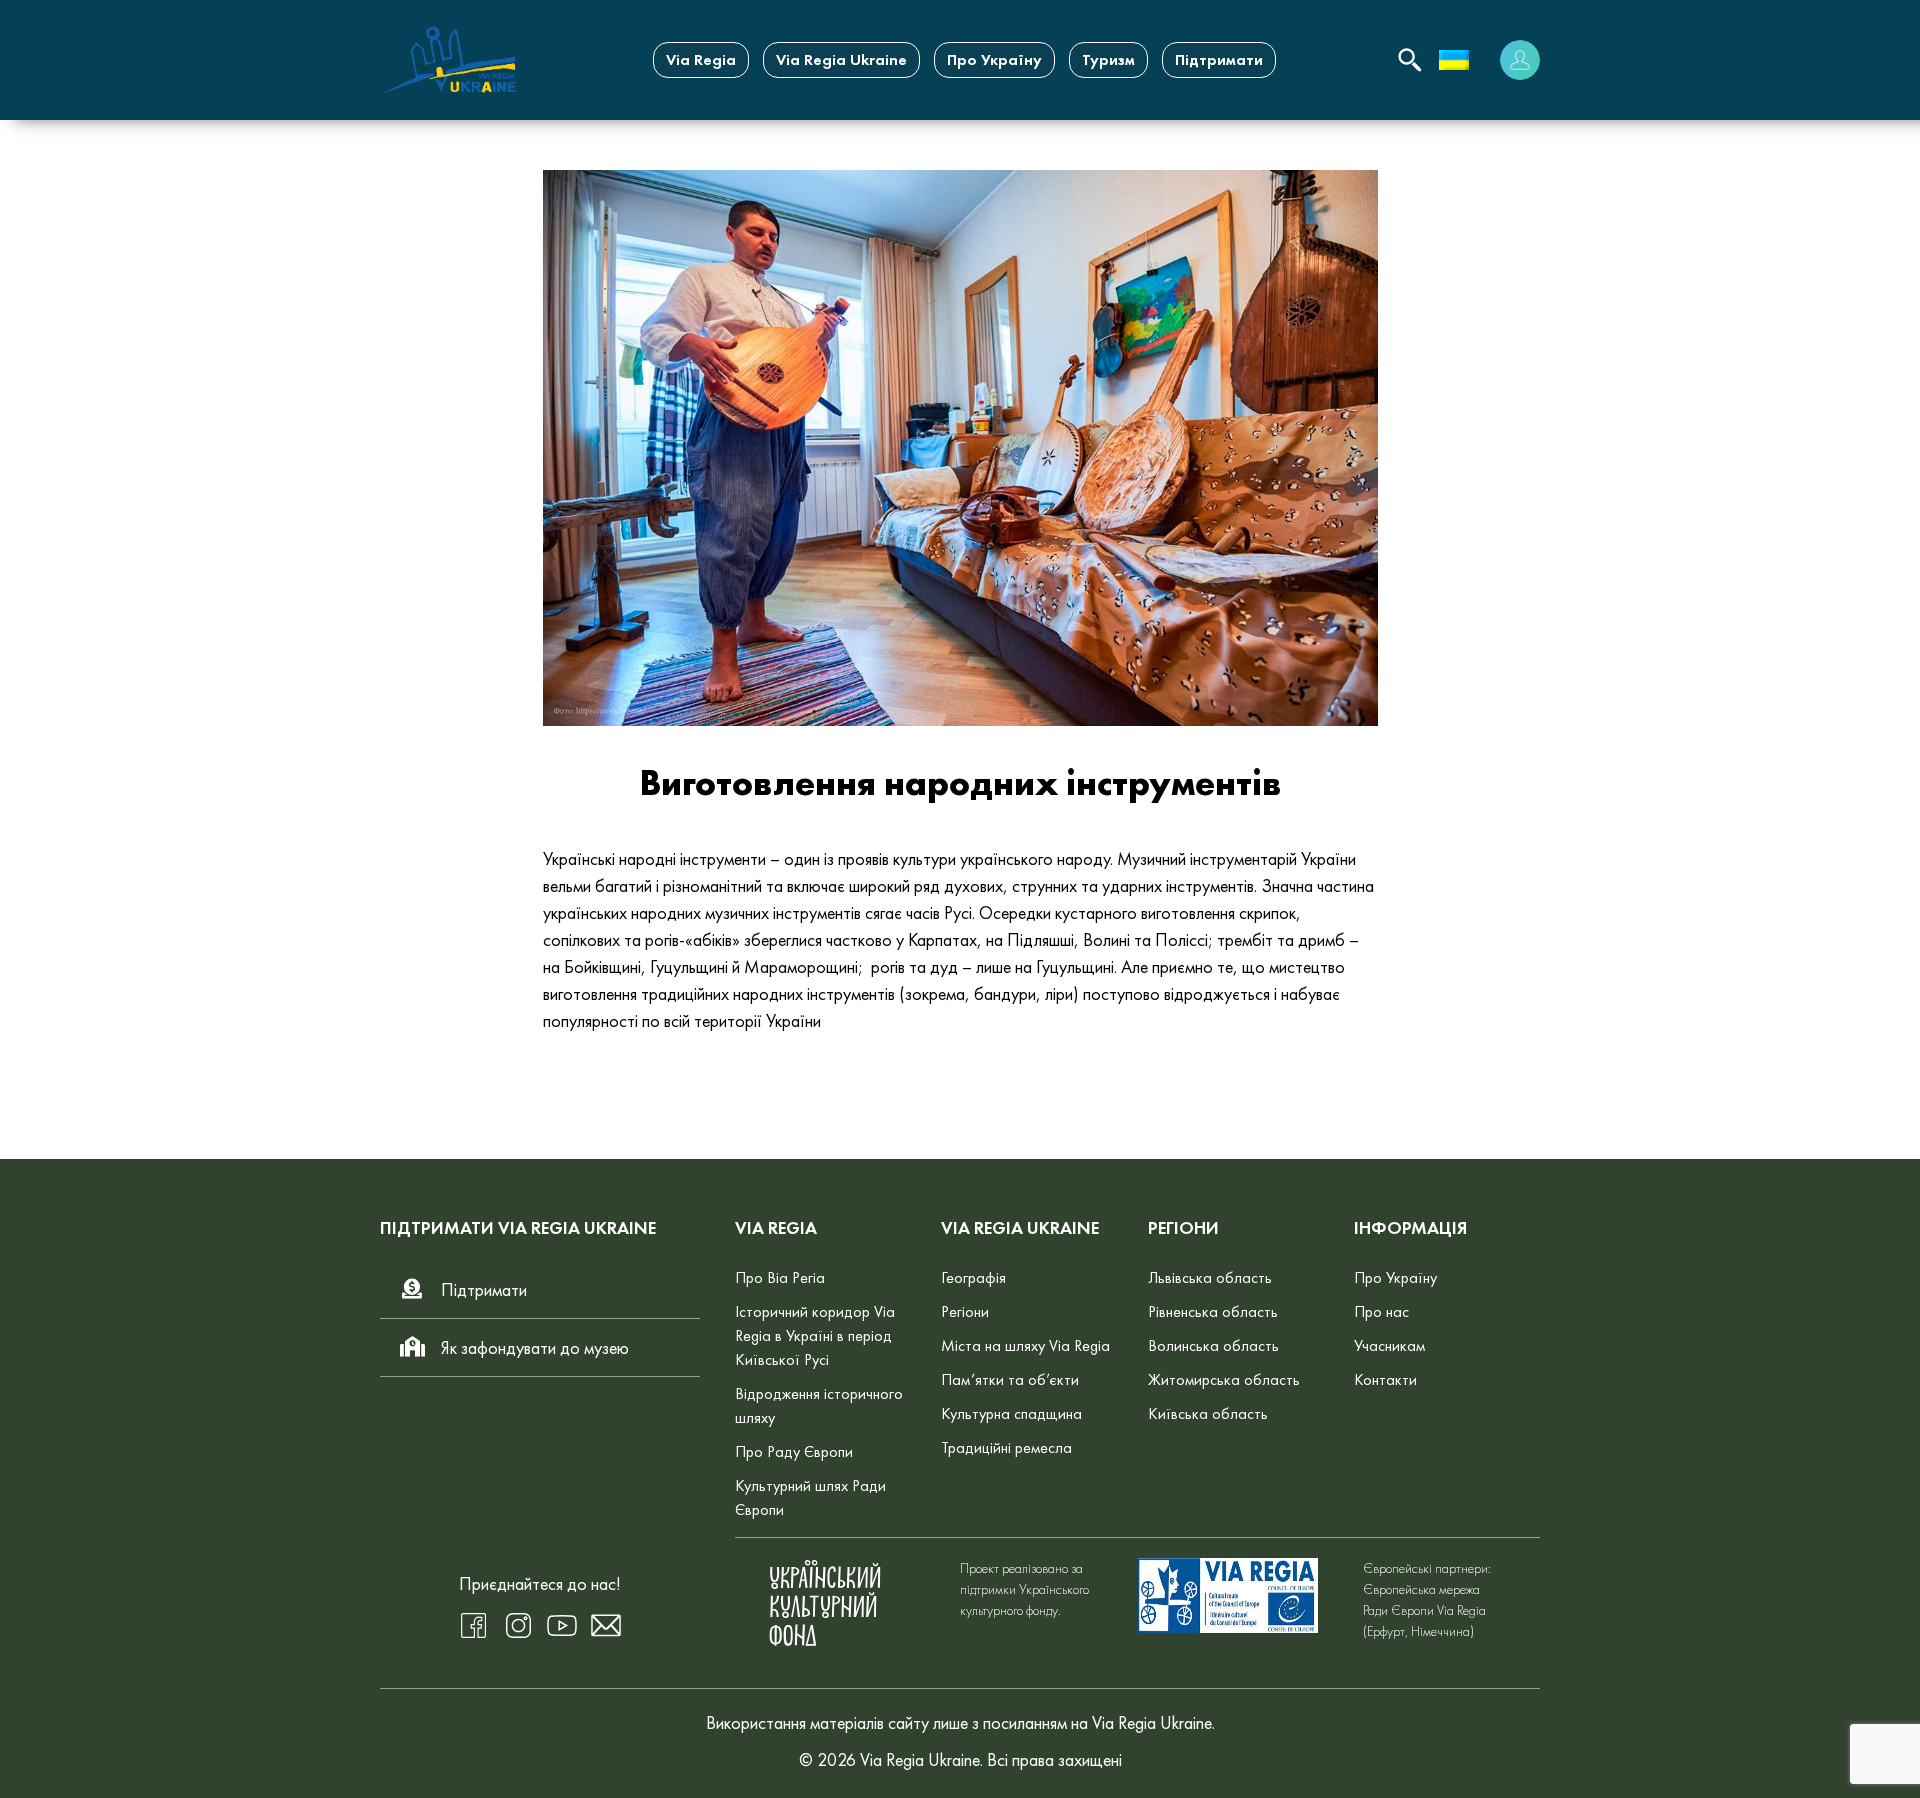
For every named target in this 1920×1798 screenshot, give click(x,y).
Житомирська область (1224, 1379)
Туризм (1108, 59)
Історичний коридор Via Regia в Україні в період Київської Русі (815, 1335)
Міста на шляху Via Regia (1025, 1345)
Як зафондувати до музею (535, 1347)
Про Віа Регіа (780, 1277)
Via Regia (701, 59)
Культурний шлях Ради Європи (810, 1497)
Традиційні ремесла (1006, 1447)
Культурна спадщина (1011, 1413)
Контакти (1385, 1379)
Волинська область (1213, 1345)
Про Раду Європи (794, 1451)
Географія (973, 1277)
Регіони (965, 1311)
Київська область (1208, 1413)
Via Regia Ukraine (841, 59)
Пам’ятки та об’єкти (1010, 1379)
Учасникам (1389, 1345)
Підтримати (1219, 59)
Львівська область (1210, 1277)
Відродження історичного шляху (819, 1405)
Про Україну (994, 59)
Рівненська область (1213, 1311)
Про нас (1381, 1311)
